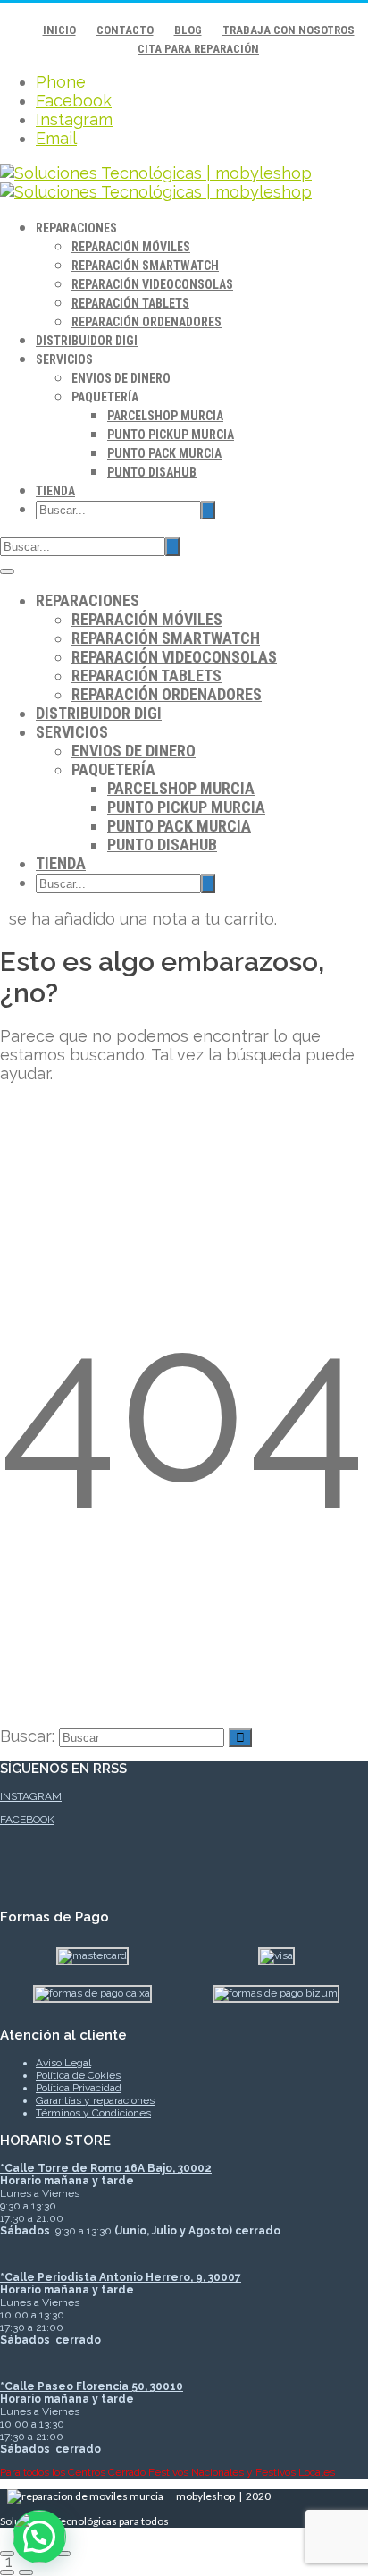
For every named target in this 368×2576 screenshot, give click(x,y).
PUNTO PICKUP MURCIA (171, 435)
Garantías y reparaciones (95, 2100)
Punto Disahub (152, 472)
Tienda (55, 491)
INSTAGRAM (31, 1796)
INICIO (59, 30)
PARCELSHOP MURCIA (165, 416)
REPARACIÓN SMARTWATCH (145, 266)
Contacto (125, 30)
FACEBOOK (27, 1820)
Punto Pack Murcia (164, 453)
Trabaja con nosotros (289, 30)
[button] (39, 2537)
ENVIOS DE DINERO (121, 378)
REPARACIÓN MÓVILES (131, 247)
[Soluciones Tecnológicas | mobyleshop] (156, 182)
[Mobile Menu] (7, 571)
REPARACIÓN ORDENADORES (146, 322)
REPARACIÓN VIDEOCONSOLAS (152, 284)
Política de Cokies (78, 2075)
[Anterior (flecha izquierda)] (7, 2572)
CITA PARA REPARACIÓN (198, 49)
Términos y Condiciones (93, 2113)
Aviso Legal (63, 2063)
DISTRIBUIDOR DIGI (87, 341)
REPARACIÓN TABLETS (130, 303)
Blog (188, 30)
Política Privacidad (79, 2088)
